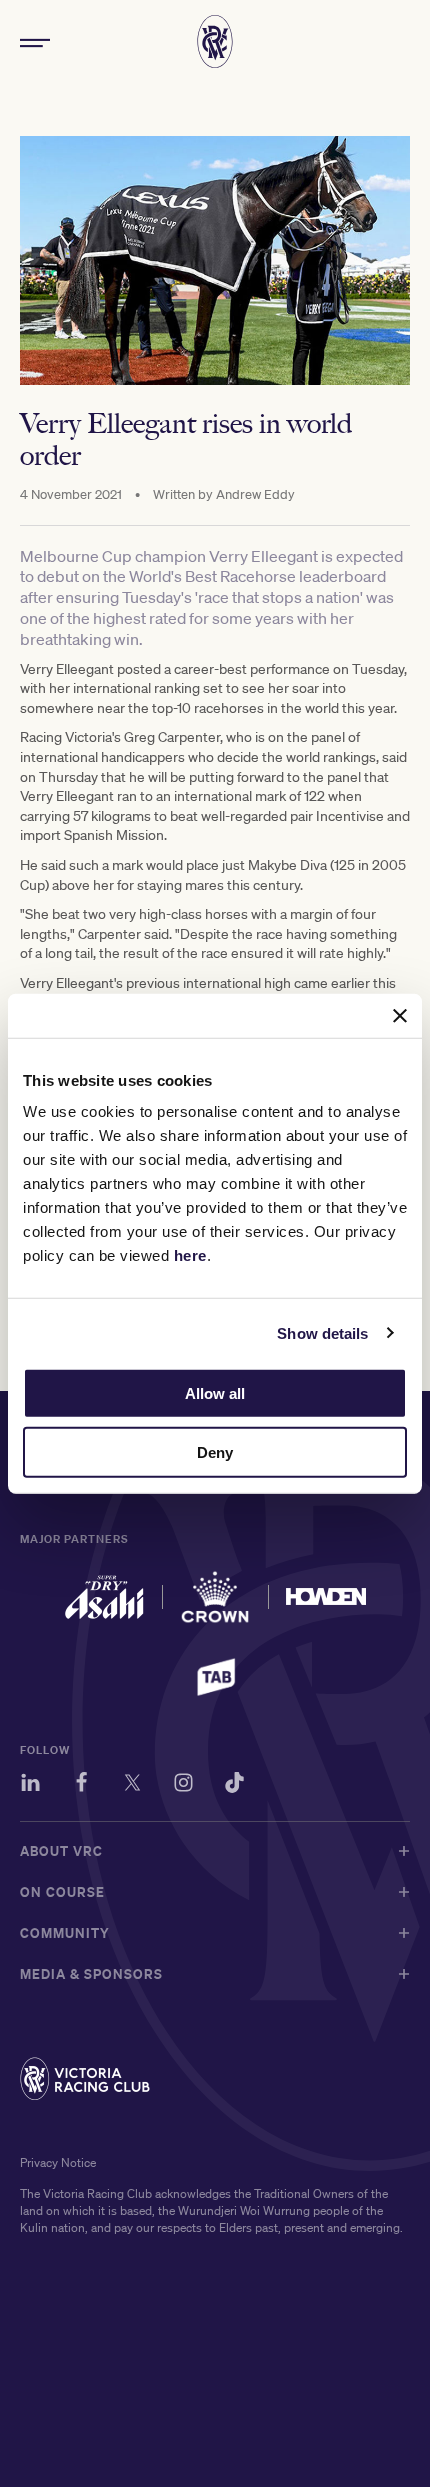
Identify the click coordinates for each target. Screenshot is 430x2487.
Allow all (215, 1393)
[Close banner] (400, 1015)
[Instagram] (183, 1785)
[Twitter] (132, 1785)
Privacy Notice (58, 2162)
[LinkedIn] (30, 1785)
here (190, 1255)
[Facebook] (81, 1785)
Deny (215, 1452)
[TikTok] (234, 1785)
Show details (322, 1332)
